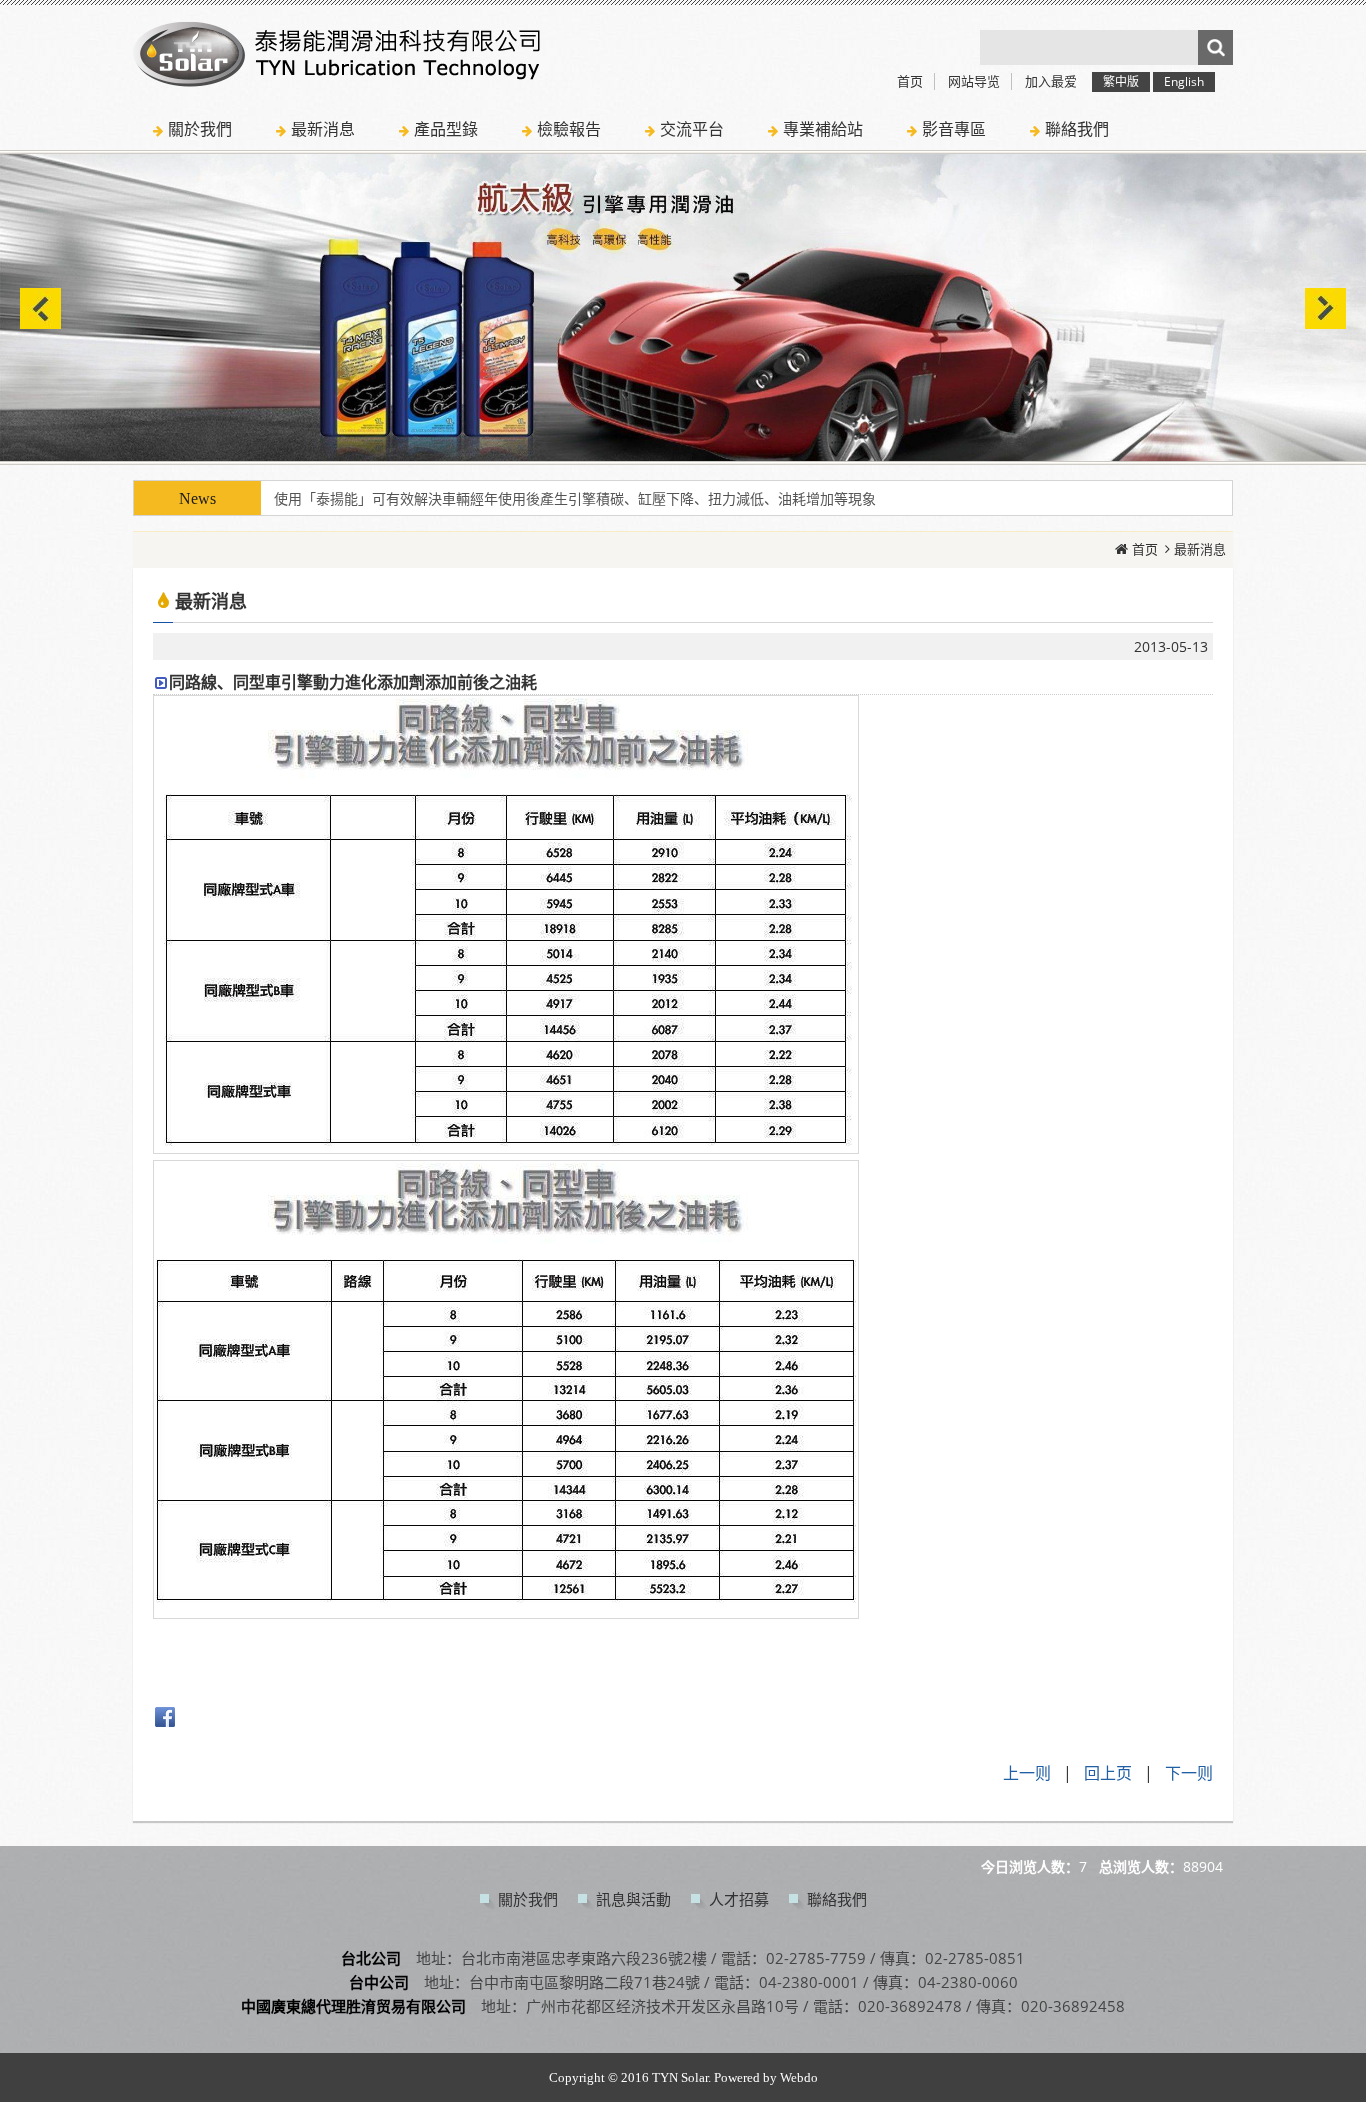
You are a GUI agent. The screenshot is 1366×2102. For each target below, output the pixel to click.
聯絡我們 (837, 1899)
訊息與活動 (633, 1899)
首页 (1145, 549)
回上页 (1108, 1773)
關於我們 (528, 1899)
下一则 (1189, 1773)
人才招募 (739, 1899)
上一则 (1027, 1773)
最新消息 (1200, 549)
